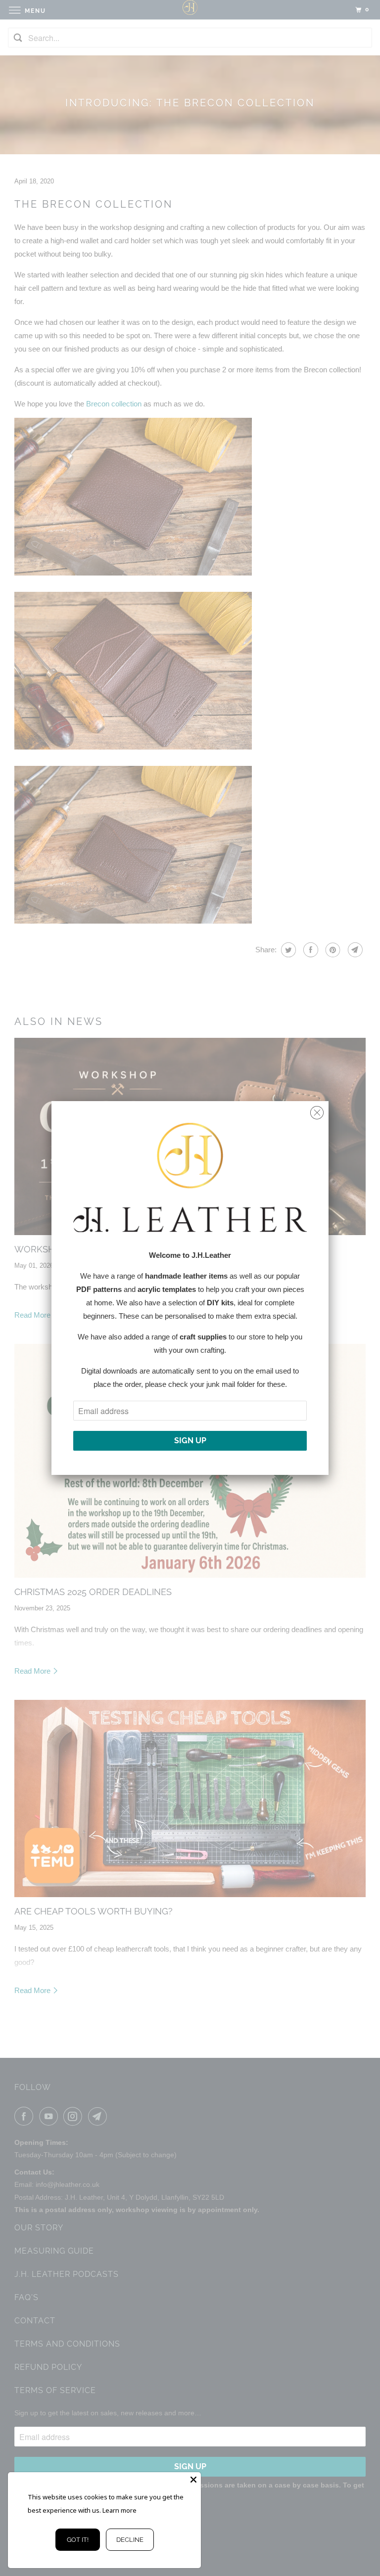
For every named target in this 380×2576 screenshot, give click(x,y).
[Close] (193, 2480)
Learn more (119, 2510)
